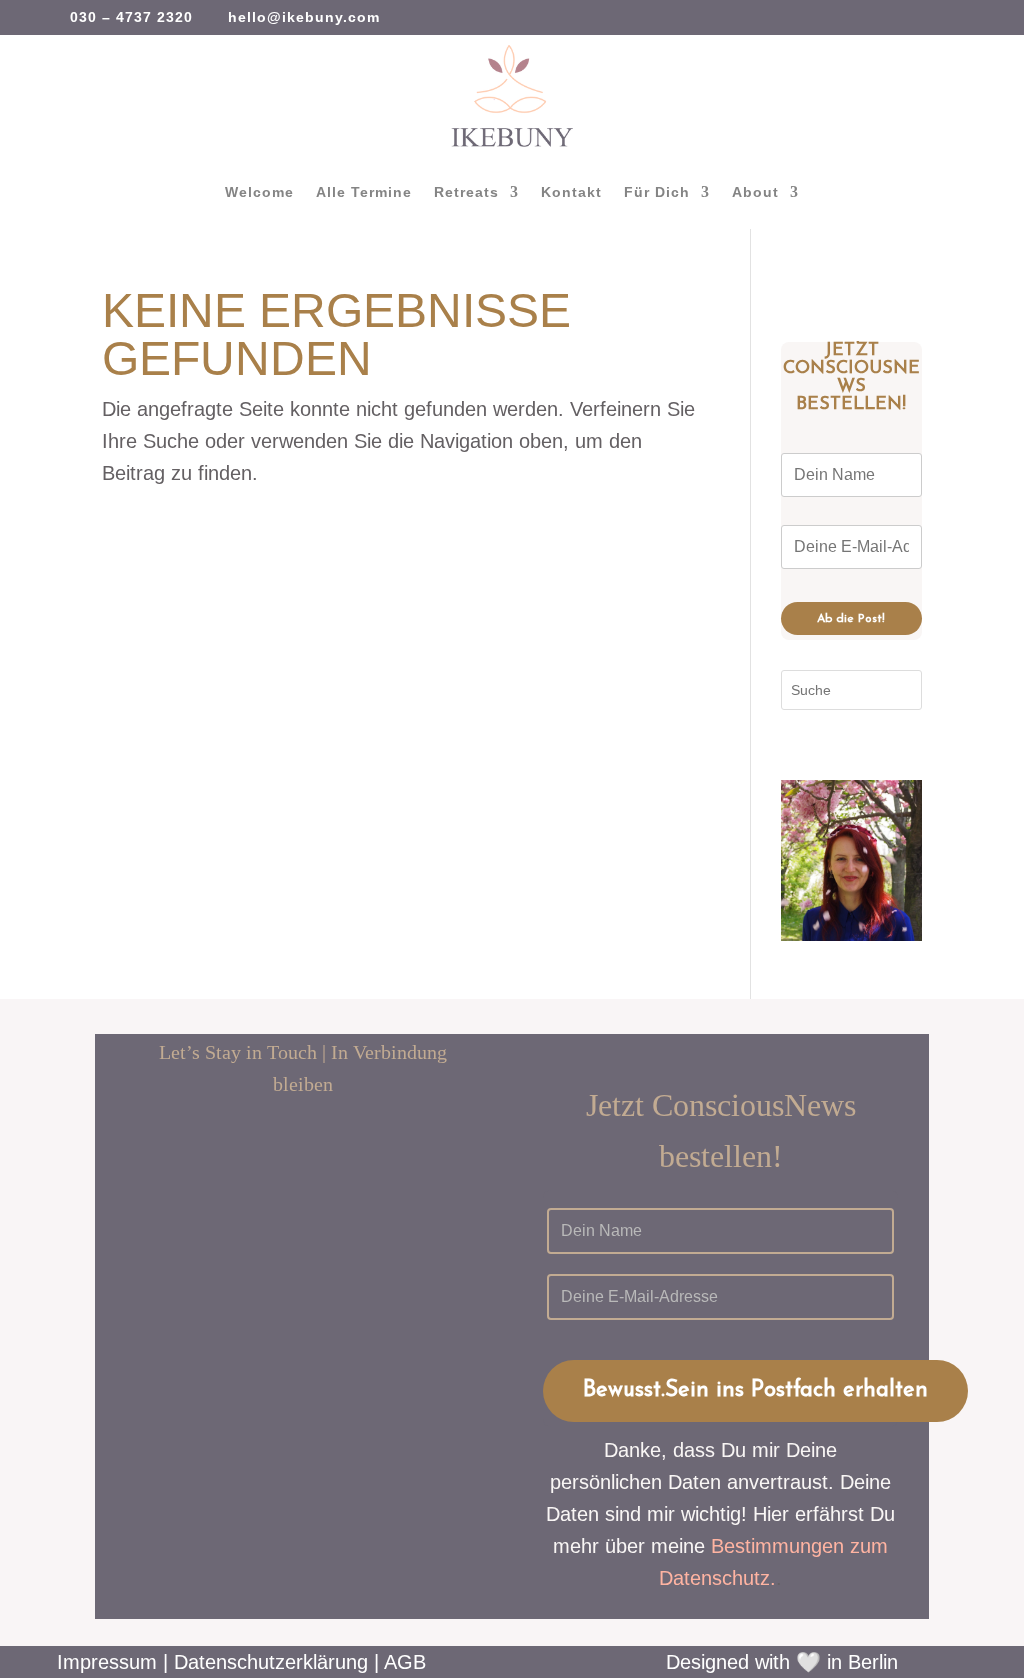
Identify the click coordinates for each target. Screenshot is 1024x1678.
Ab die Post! (851, 619)
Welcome (259, 192)
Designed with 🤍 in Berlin (782, 1662)
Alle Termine (364, 192)
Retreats (466, 192)
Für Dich (657, 192)
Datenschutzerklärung (271, 1662)
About (755, 192)
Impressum (107, 1662)
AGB (405, 1662)
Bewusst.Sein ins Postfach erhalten (755, 1390)
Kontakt (571, 192)
